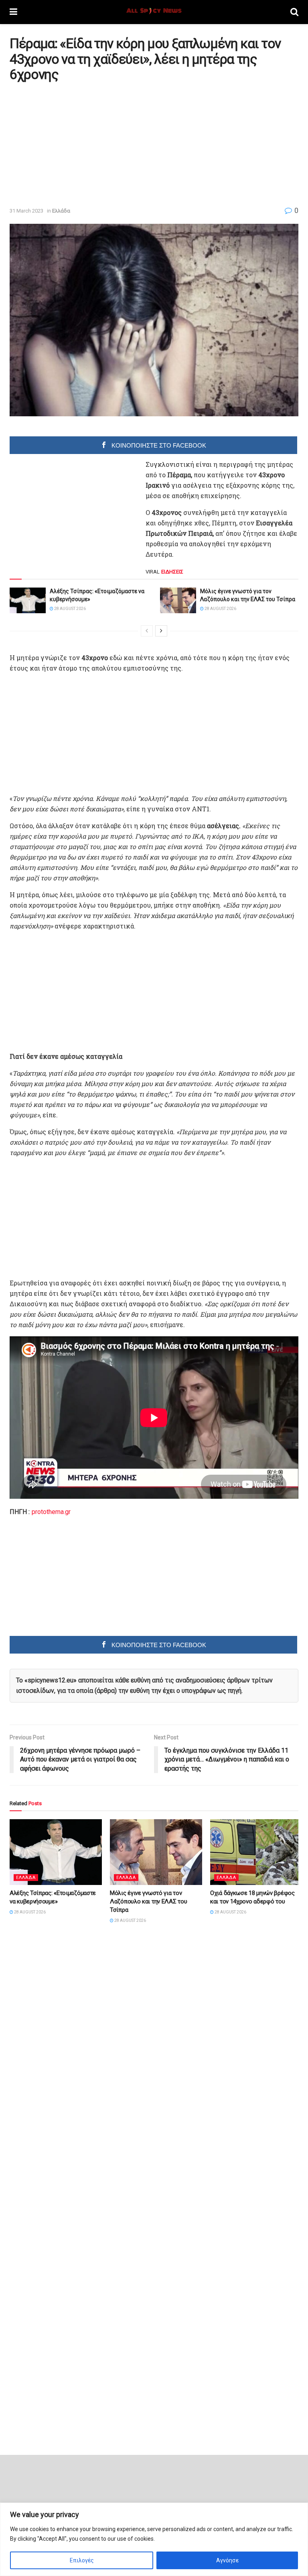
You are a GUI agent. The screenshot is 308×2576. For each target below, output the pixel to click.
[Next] (161, 631)
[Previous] (147, 631)
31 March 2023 (26, 211)
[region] (154, 2539)
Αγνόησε (227, 2560)
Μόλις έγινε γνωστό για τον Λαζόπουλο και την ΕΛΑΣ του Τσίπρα (148, 1901)
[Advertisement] (77, 144)
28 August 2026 (70, 609)
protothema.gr (51, 1512)
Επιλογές (82, 2560)
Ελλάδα (61, 211)
